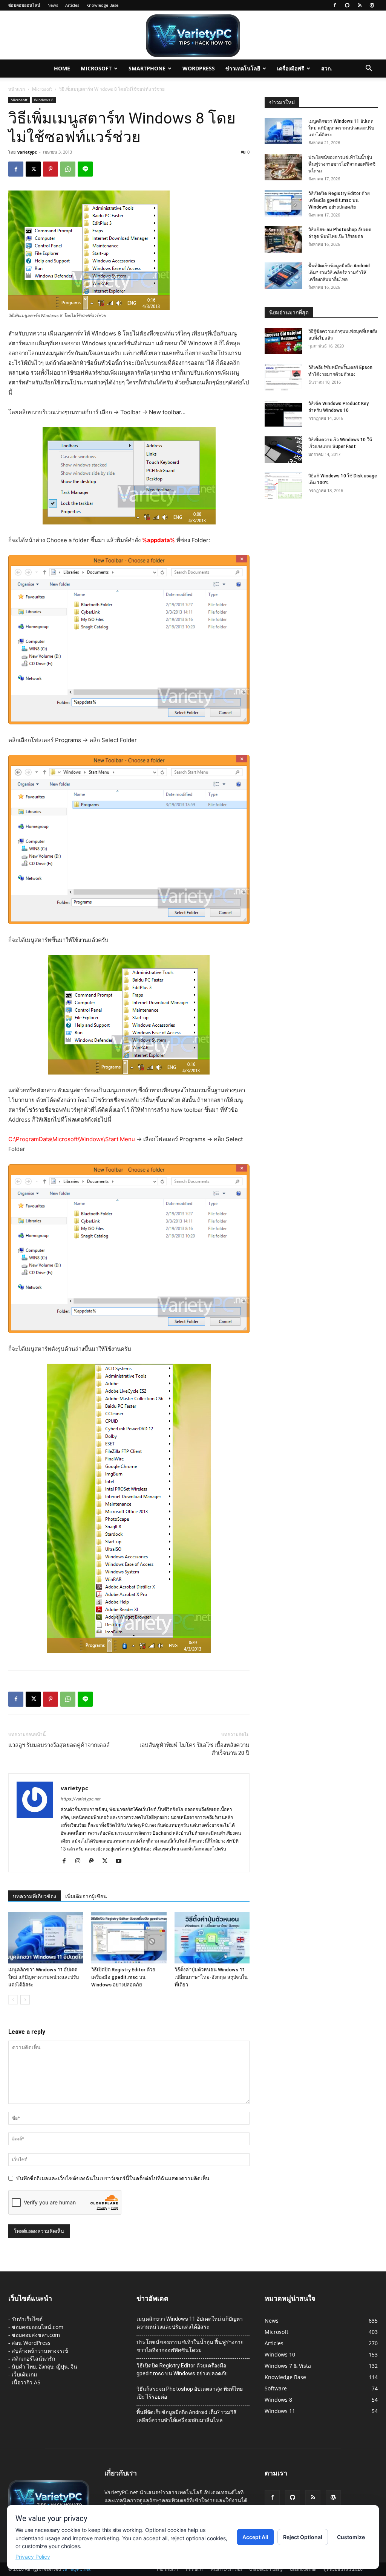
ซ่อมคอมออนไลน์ (24, 5)
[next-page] (25, 2000)
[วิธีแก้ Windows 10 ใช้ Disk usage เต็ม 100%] (283, 486)
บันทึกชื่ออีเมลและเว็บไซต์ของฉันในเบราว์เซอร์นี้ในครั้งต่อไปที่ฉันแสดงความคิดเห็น (113, 2178)
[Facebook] (335, 5)
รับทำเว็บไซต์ (27, 2319)
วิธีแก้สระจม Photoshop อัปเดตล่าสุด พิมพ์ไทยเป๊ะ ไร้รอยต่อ (190, 2393)
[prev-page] (13, 2000)
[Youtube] (121, 1861)
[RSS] (360, 5)
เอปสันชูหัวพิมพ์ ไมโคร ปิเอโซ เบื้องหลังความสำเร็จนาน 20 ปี (195, 1749)
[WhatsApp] (68, 169)
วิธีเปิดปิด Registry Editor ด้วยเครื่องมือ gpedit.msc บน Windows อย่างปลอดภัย (123, 1977)
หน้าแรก (17, 89)
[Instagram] (80, 1861)
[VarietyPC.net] (193, 36)
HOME (62, 68)
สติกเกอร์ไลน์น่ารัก (33, 2359)
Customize (351, 2537)
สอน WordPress (31, 2343)
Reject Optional (303, 2537)
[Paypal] (94, 1861)
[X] (33, 169)
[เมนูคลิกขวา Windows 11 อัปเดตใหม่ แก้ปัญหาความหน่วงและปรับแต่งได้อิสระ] (46, 1938)
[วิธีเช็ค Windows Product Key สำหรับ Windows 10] (283, 413)
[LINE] (85, 169)
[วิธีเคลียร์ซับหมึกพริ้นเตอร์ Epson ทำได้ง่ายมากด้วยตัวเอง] (283, 377)
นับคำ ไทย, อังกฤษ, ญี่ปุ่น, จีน (44, 2366)
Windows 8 (44, 100)
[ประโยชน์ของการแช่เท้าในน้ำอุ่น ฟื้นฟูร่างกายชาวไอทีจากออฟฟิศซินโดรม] (283, 167)
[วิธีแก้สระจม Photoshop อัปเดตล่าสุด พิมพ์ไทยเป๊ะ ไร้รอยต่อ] (283, 239)
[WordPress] (372, 5)
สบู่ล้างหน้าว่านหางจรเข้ (40, 2351)
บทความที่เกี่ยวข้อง (34, 1896)
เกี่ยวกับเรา (168, 2569)
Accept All (255, 2537)
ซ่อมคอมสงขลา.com (36, 2335)
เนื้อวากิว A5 (26, 2382)
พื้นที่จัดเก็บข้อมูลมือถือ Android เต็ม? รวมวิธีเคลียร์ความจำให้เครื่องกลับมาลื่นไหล (339, 273)
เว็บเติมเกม (24, 2374)
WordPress (199, 68)
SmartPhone (147, 68)
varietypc (27, 152)
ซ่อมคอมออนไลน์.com (38, 2327)
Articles (72, 5)
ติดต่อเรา (195, 2569)
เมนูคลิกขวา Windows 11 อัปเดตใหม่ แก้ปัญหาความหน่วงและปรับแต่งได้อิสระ (44, 1977)
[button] (369, 69)
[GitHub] (347, 5)
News (53, 5)
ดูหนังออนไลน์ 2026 (343, 2569)
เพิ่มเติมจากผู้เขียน (86, 1896)
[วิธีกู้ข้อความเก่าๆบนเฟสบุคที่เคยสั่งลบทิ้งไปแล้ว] (283, 341)
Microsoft (96, 68)
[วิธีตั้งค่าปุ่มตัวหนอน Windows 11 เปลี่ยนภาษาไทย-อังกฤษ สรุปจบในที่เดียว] (212, 1938)
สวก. (327, 68)
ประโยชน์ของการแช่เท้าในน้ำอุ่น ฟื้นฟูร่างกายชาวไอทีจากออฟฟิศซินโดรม (342, 164)
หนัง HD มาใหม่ (226, 2569)
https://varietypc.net (81, 1799)
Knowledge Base (102, 5)
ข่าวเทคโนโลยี (243, 68)
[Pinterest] (51, 169)
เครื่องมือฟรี (291, 68)
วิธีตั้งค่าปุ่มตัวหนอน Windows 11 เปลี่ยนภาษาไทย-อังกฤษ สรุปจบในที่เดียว (211, 1977)
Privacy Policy (33, 2557)
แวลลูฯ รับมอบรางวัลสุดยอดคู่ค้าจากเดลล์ (59, 1745)
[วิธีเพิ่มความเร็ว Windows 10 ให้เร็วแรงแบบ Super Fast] (283, 450)
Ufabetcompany (266, 2569)
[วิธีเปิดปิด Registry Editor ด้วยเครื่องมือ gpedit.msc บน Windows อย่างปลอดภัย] (129, 1938)
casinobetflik (303, 2569)
